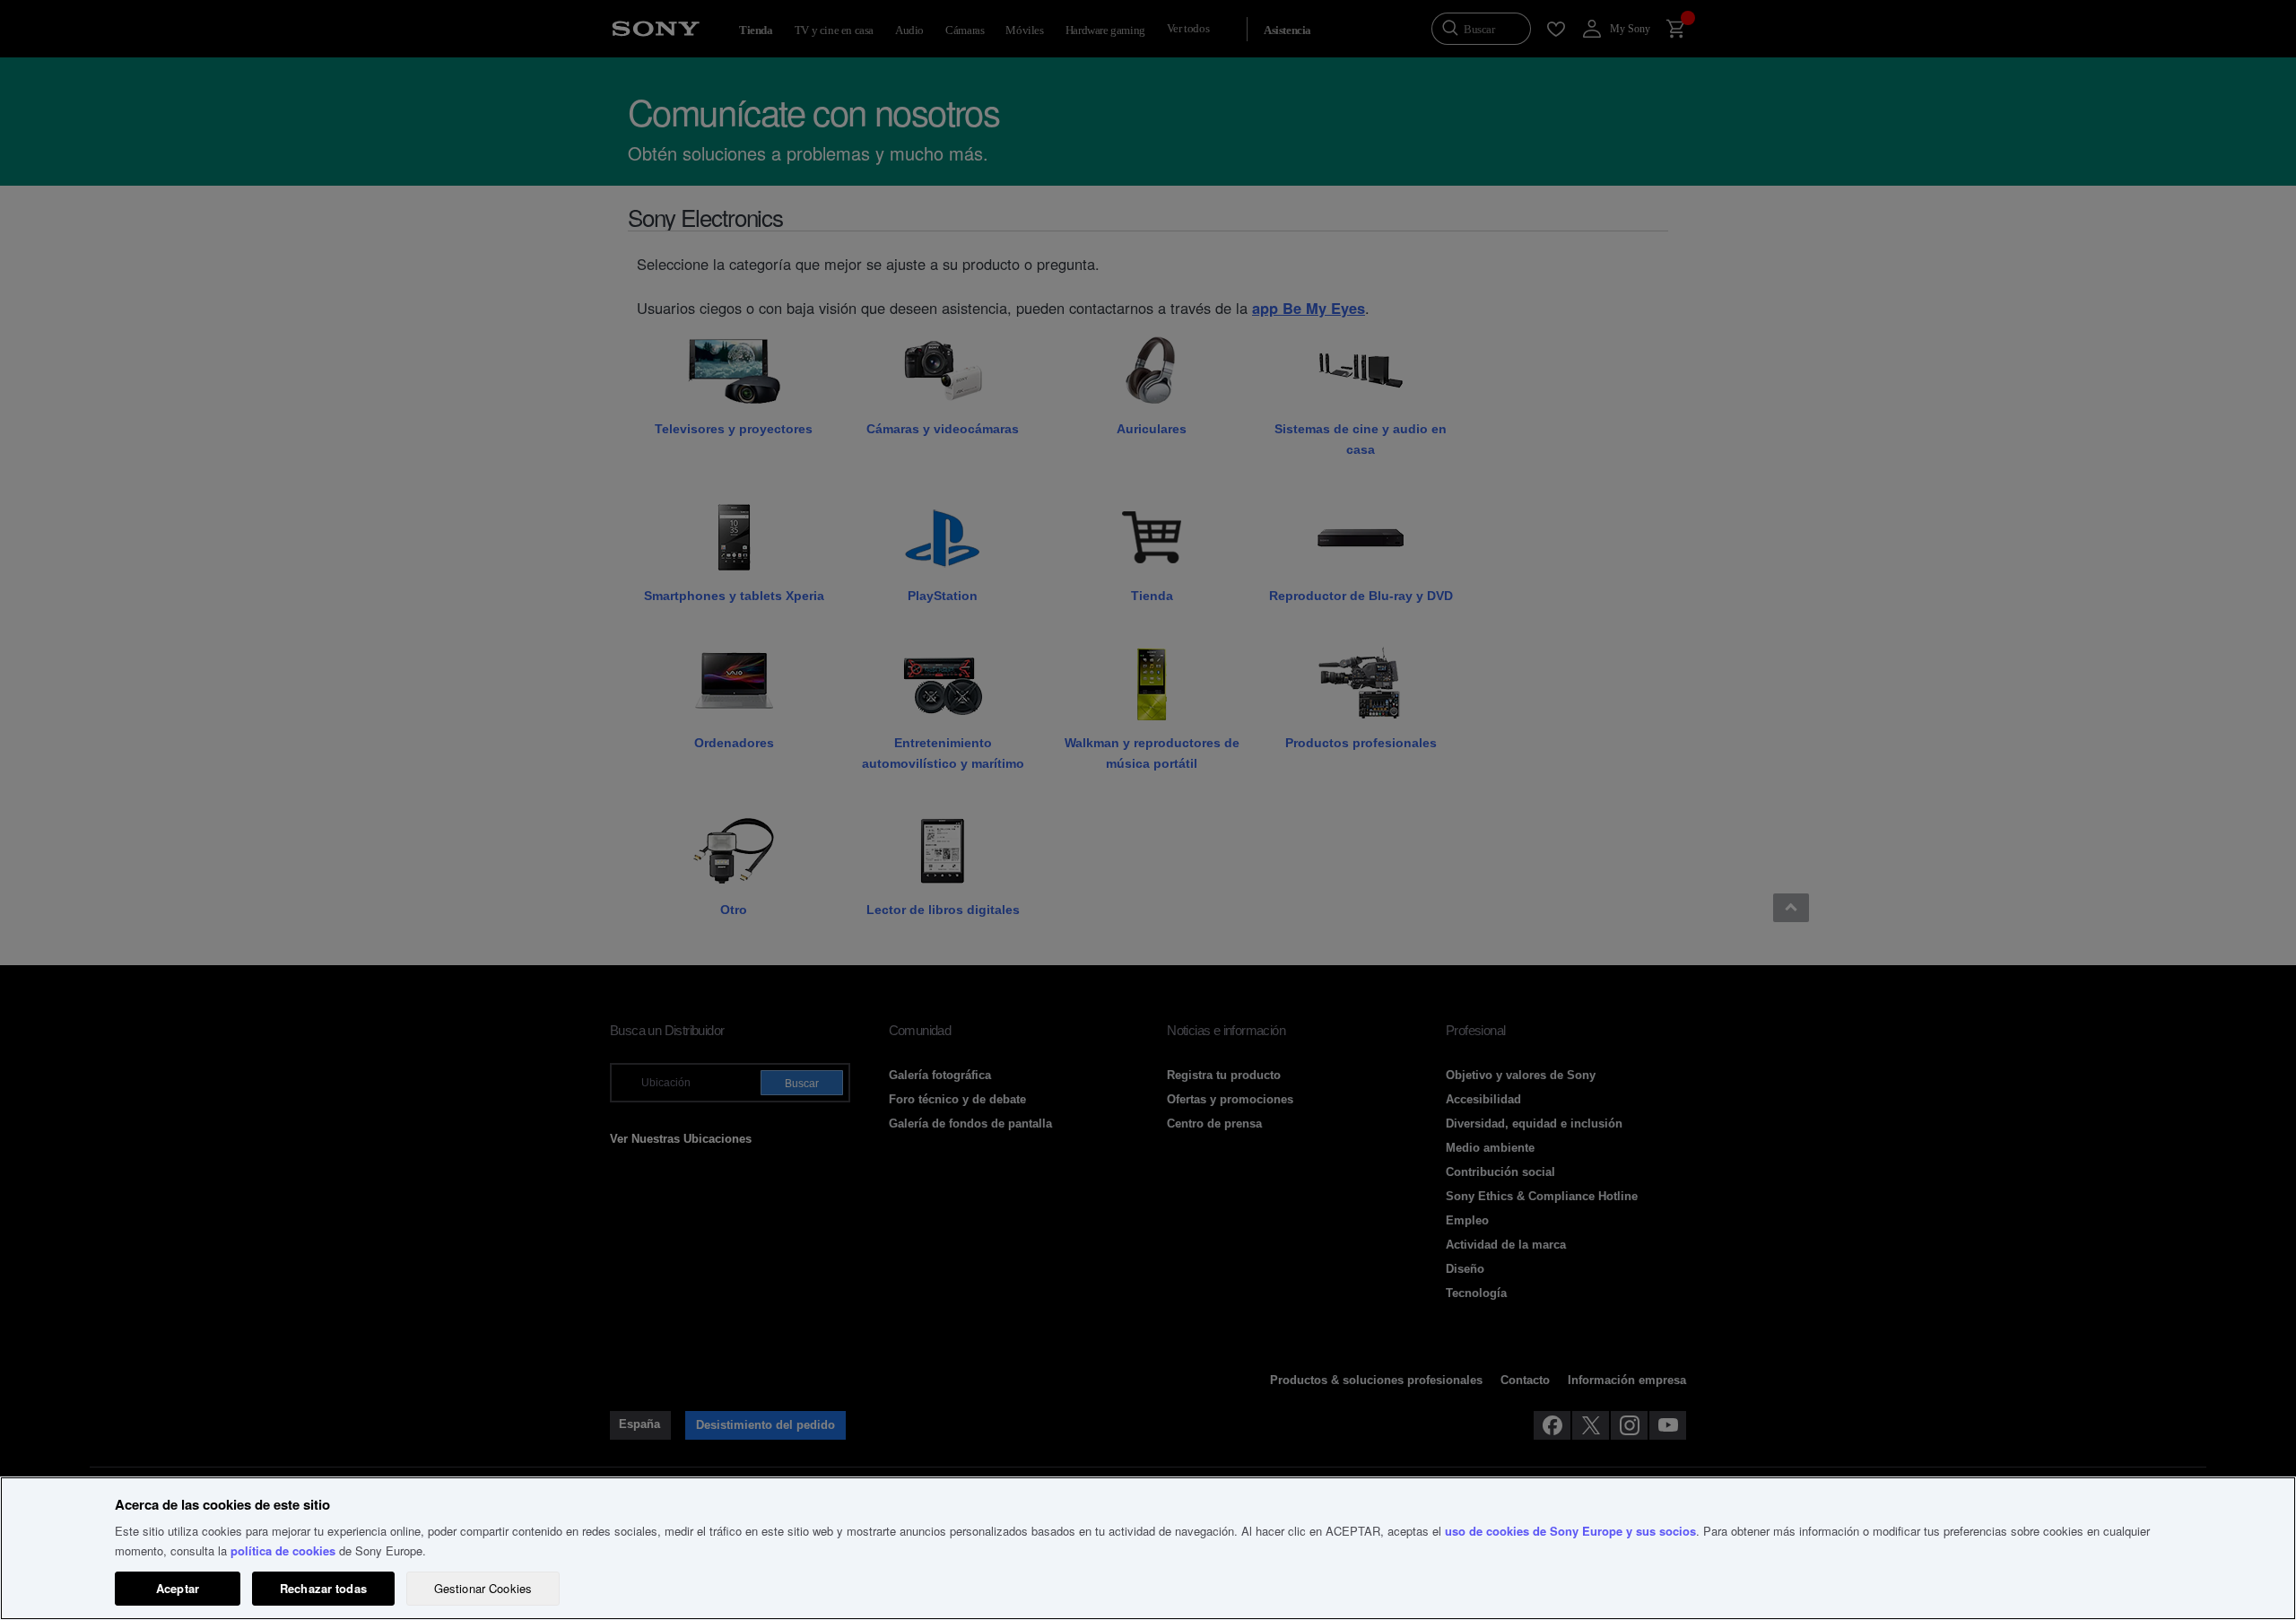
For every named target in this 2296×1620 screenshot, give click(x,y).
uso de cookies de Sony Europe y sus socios (1570, 1531)
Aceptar (178, 1588)
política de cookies (283, 1550)
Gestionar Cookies (483, 1588)
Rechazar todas (323, 1588)
